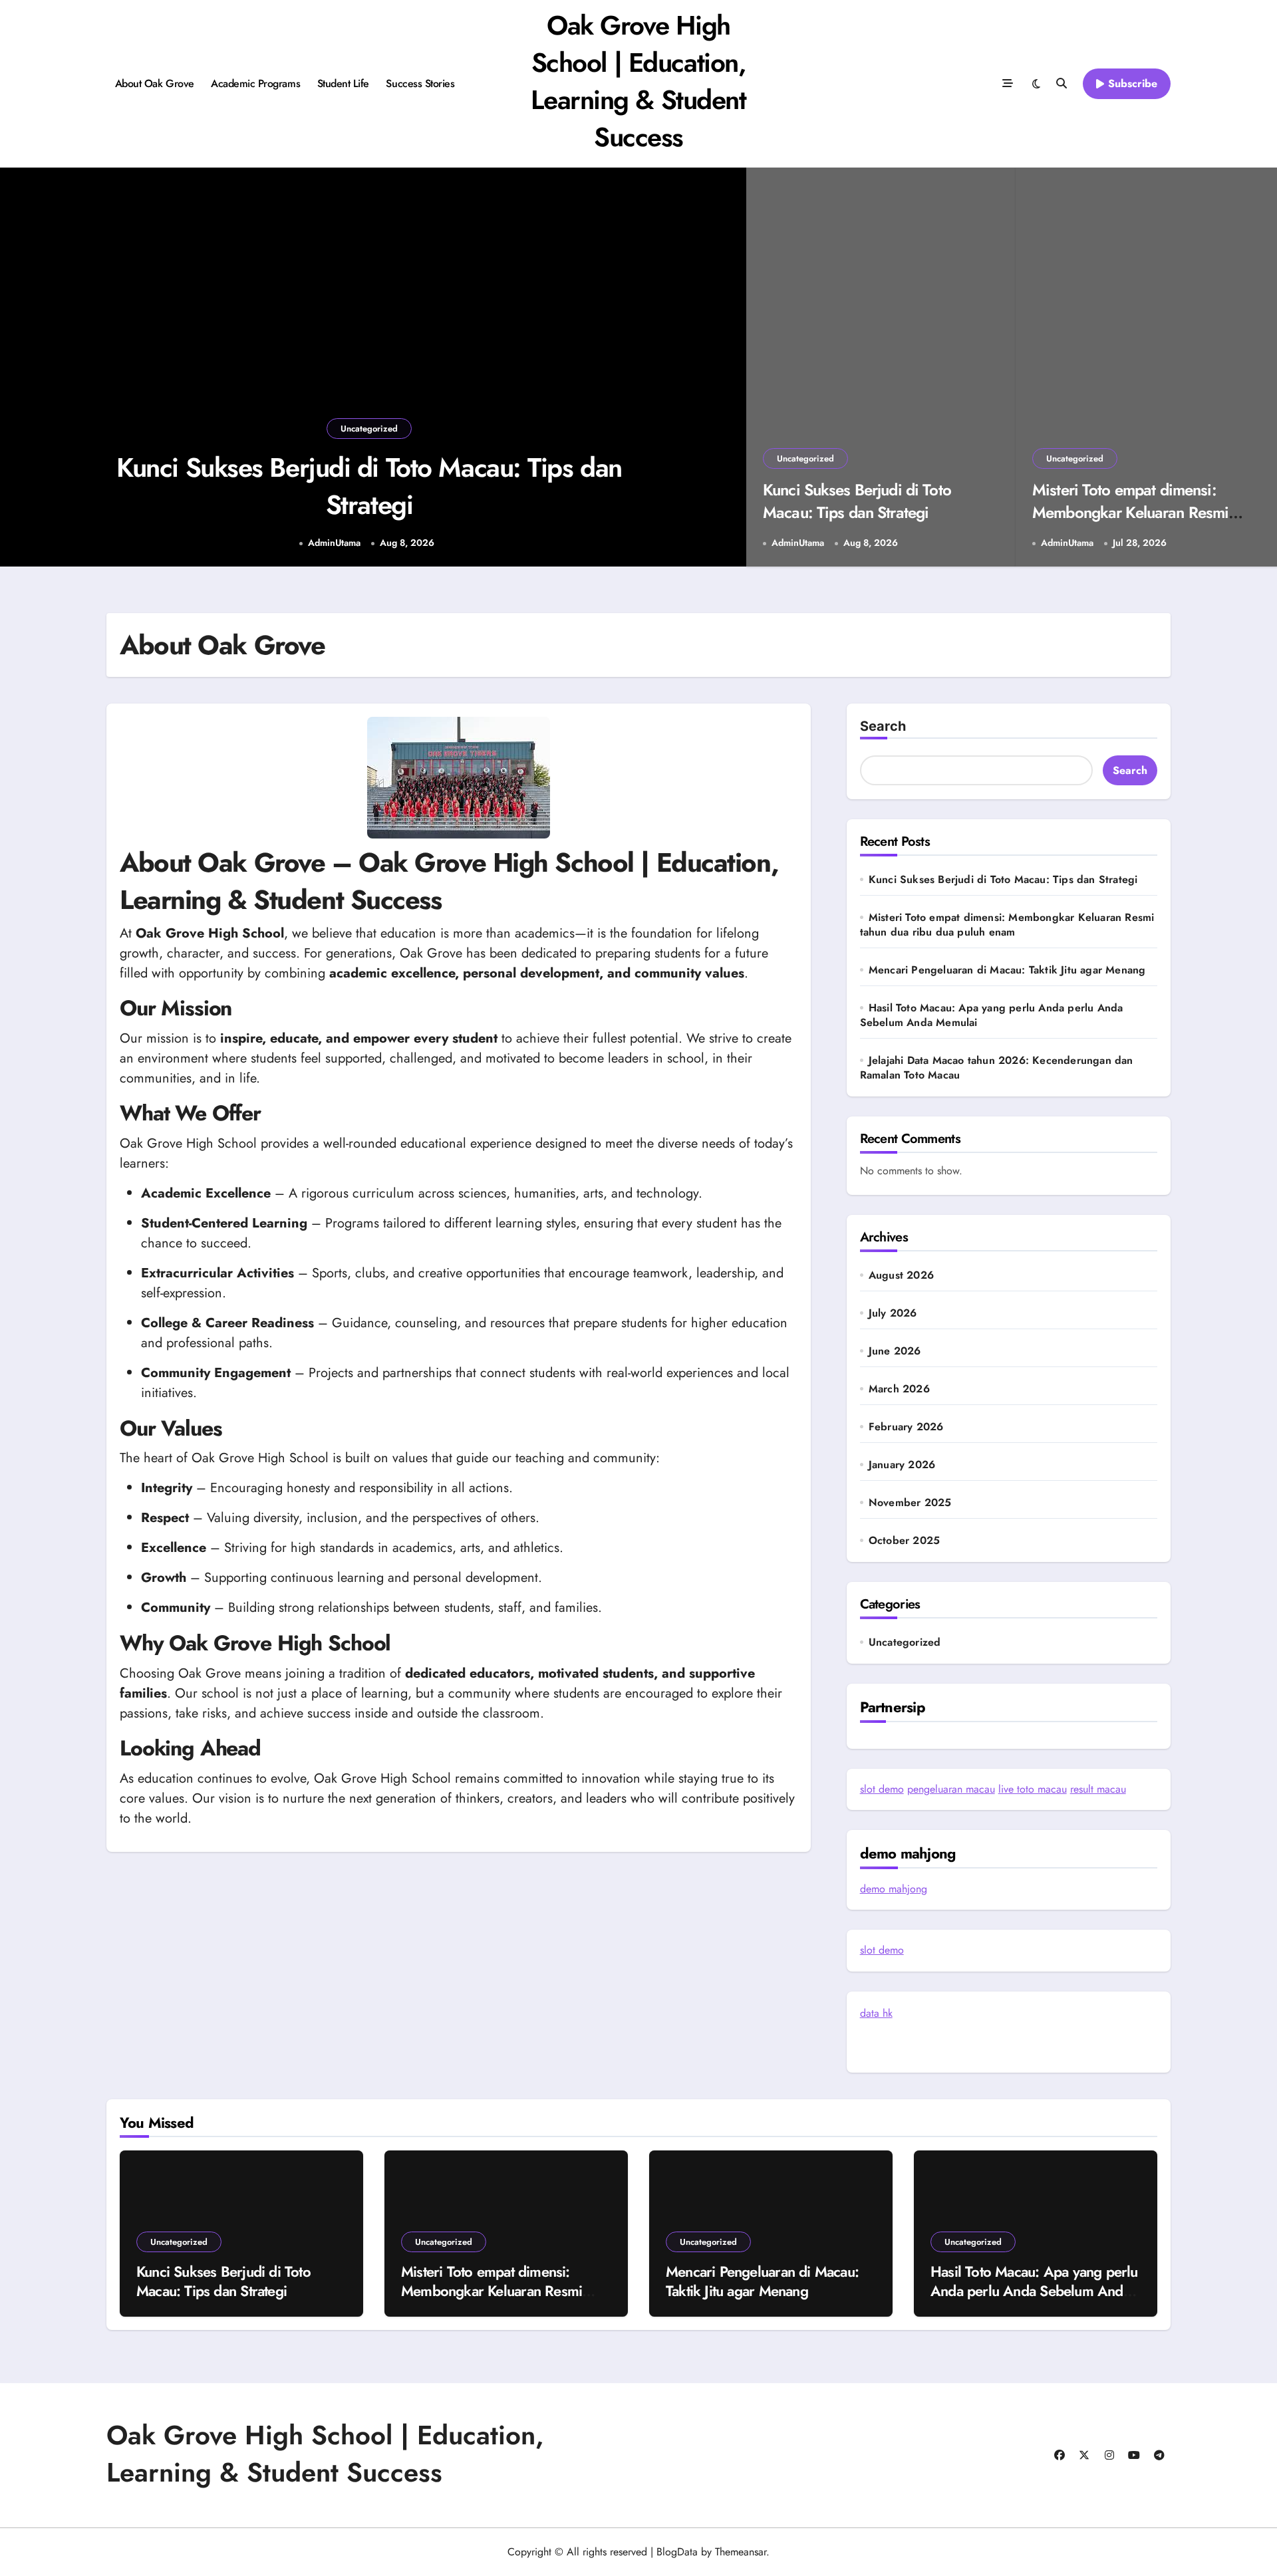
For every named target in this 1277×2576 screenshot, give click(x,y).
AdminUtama (334, 543)
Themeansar (741, 2552)
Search (883, 726)
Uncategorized (369, 429)
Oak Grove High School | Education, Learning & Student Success (638, 81)
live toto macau (1033, 1789)
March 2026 (899, 1389)
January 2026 (902, 1465)
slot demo (882, 1789)
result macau (1098, 1789)
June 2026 (895, 1351)
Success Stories (420, 83)
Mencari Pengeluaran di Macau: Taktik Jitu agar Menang (1007, 970)
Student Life (343, 83)
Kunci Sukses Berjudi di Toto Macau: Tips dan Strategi (369, 486)
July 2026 (893, 1313)
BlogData (677, 2552)
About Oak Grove (155, 83)
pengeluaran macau (951, 1789)
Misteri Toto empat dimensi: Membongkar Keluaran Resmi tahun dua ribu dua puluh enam (1135, 512)
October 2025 (904, 1541)
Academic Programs (255, 83)
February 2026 (906, 1427)
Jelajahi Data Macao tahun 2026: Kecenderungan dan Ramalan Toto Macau (997, 1068)
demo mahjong (894, 1889)
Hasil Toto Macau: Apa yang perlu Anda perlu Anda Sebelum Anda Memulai (992, 1015)
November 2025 (910, 1503)
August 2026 (901, 1275)
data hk (876, 2013)
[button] (723, 369)
